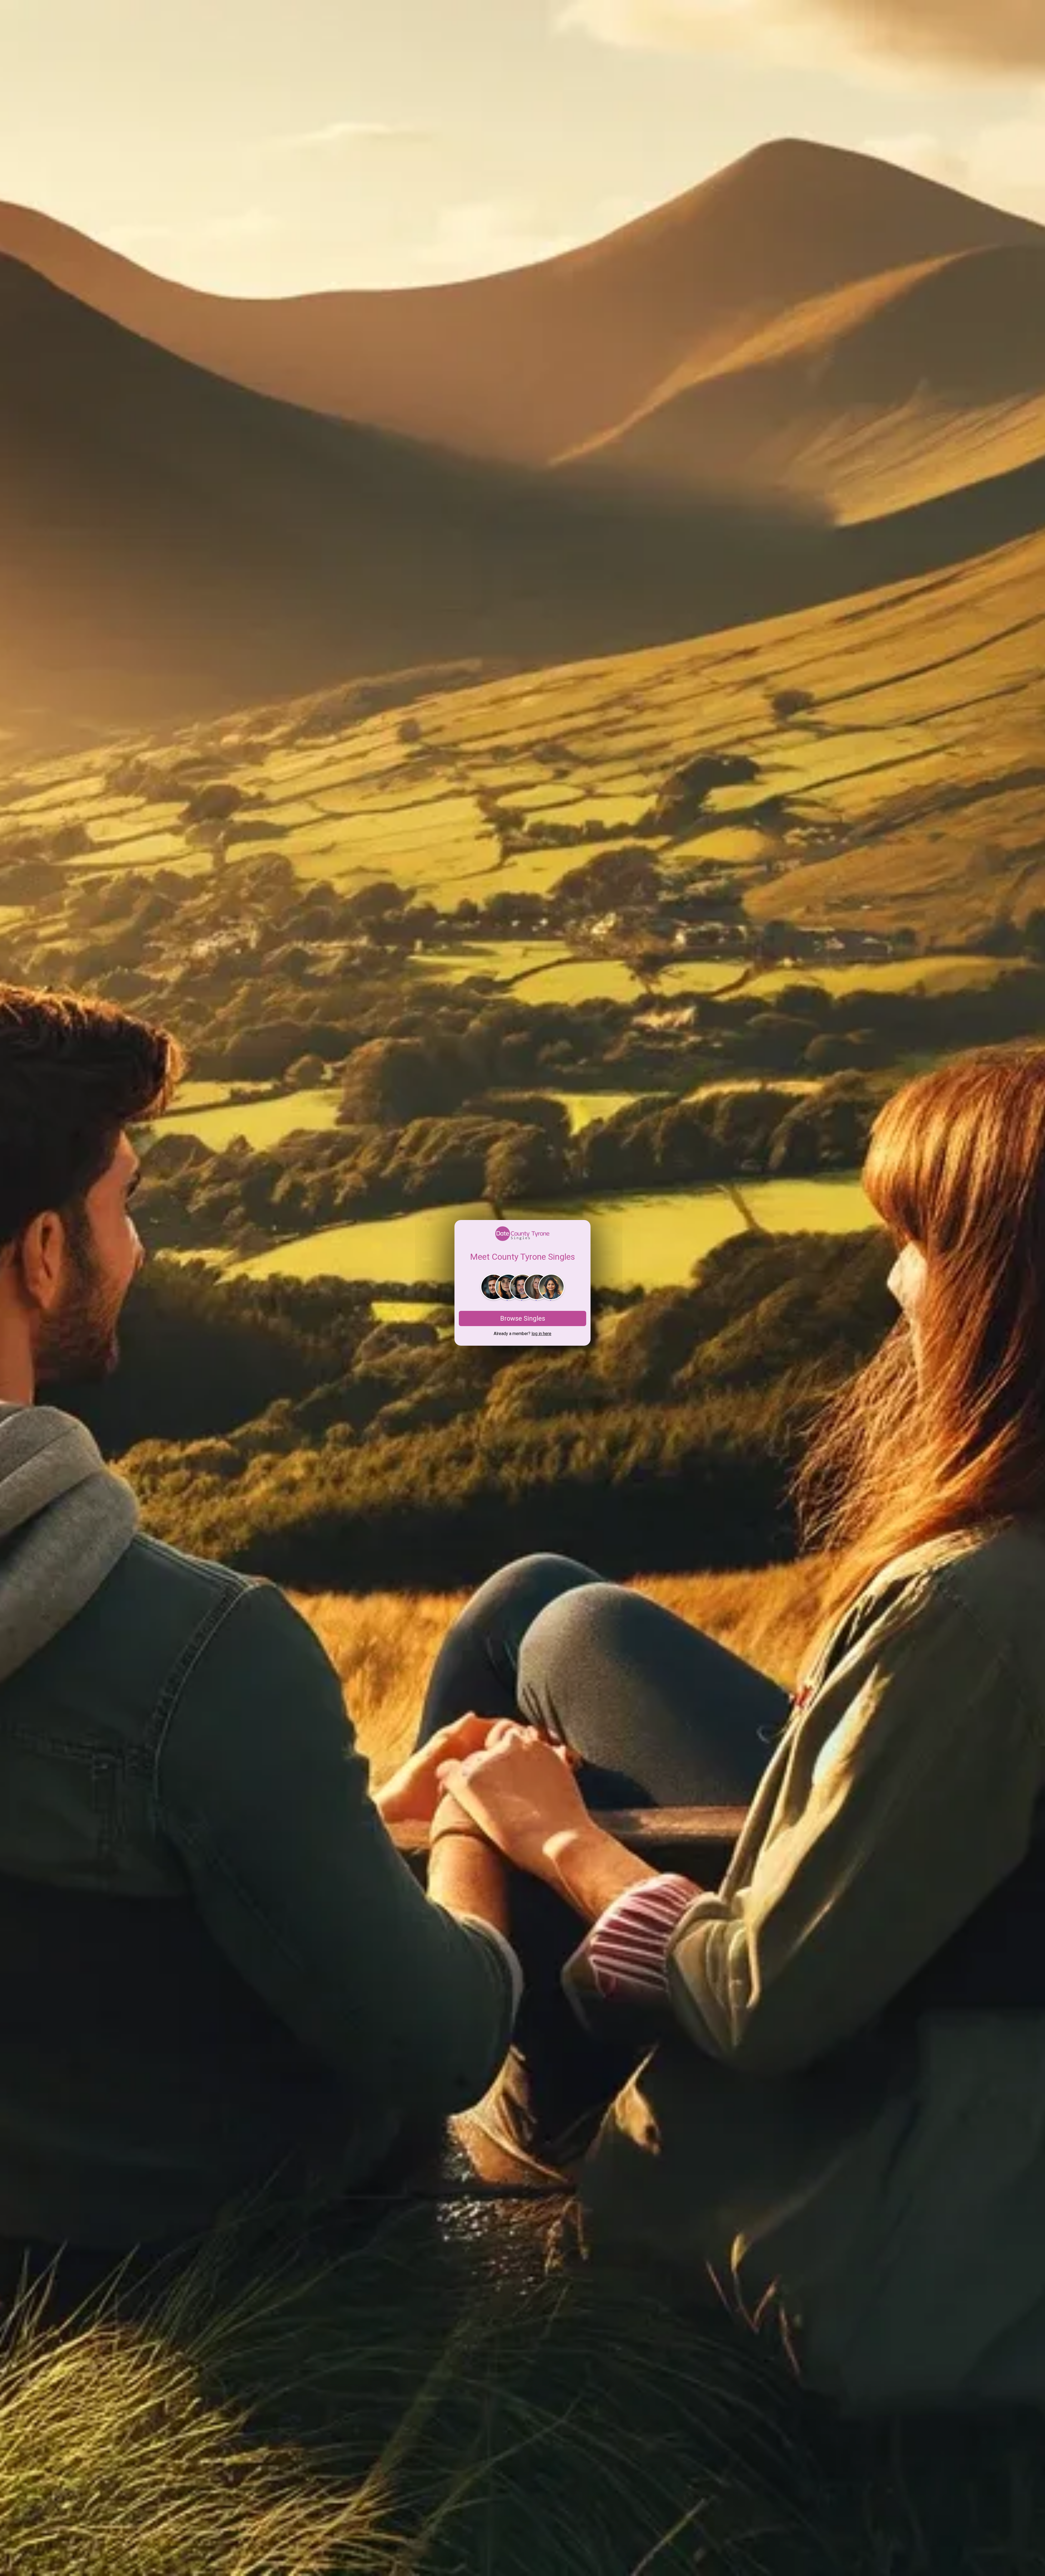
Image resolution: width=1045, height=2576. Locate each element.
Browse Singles (523, 1318)
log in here (541, 1334)
